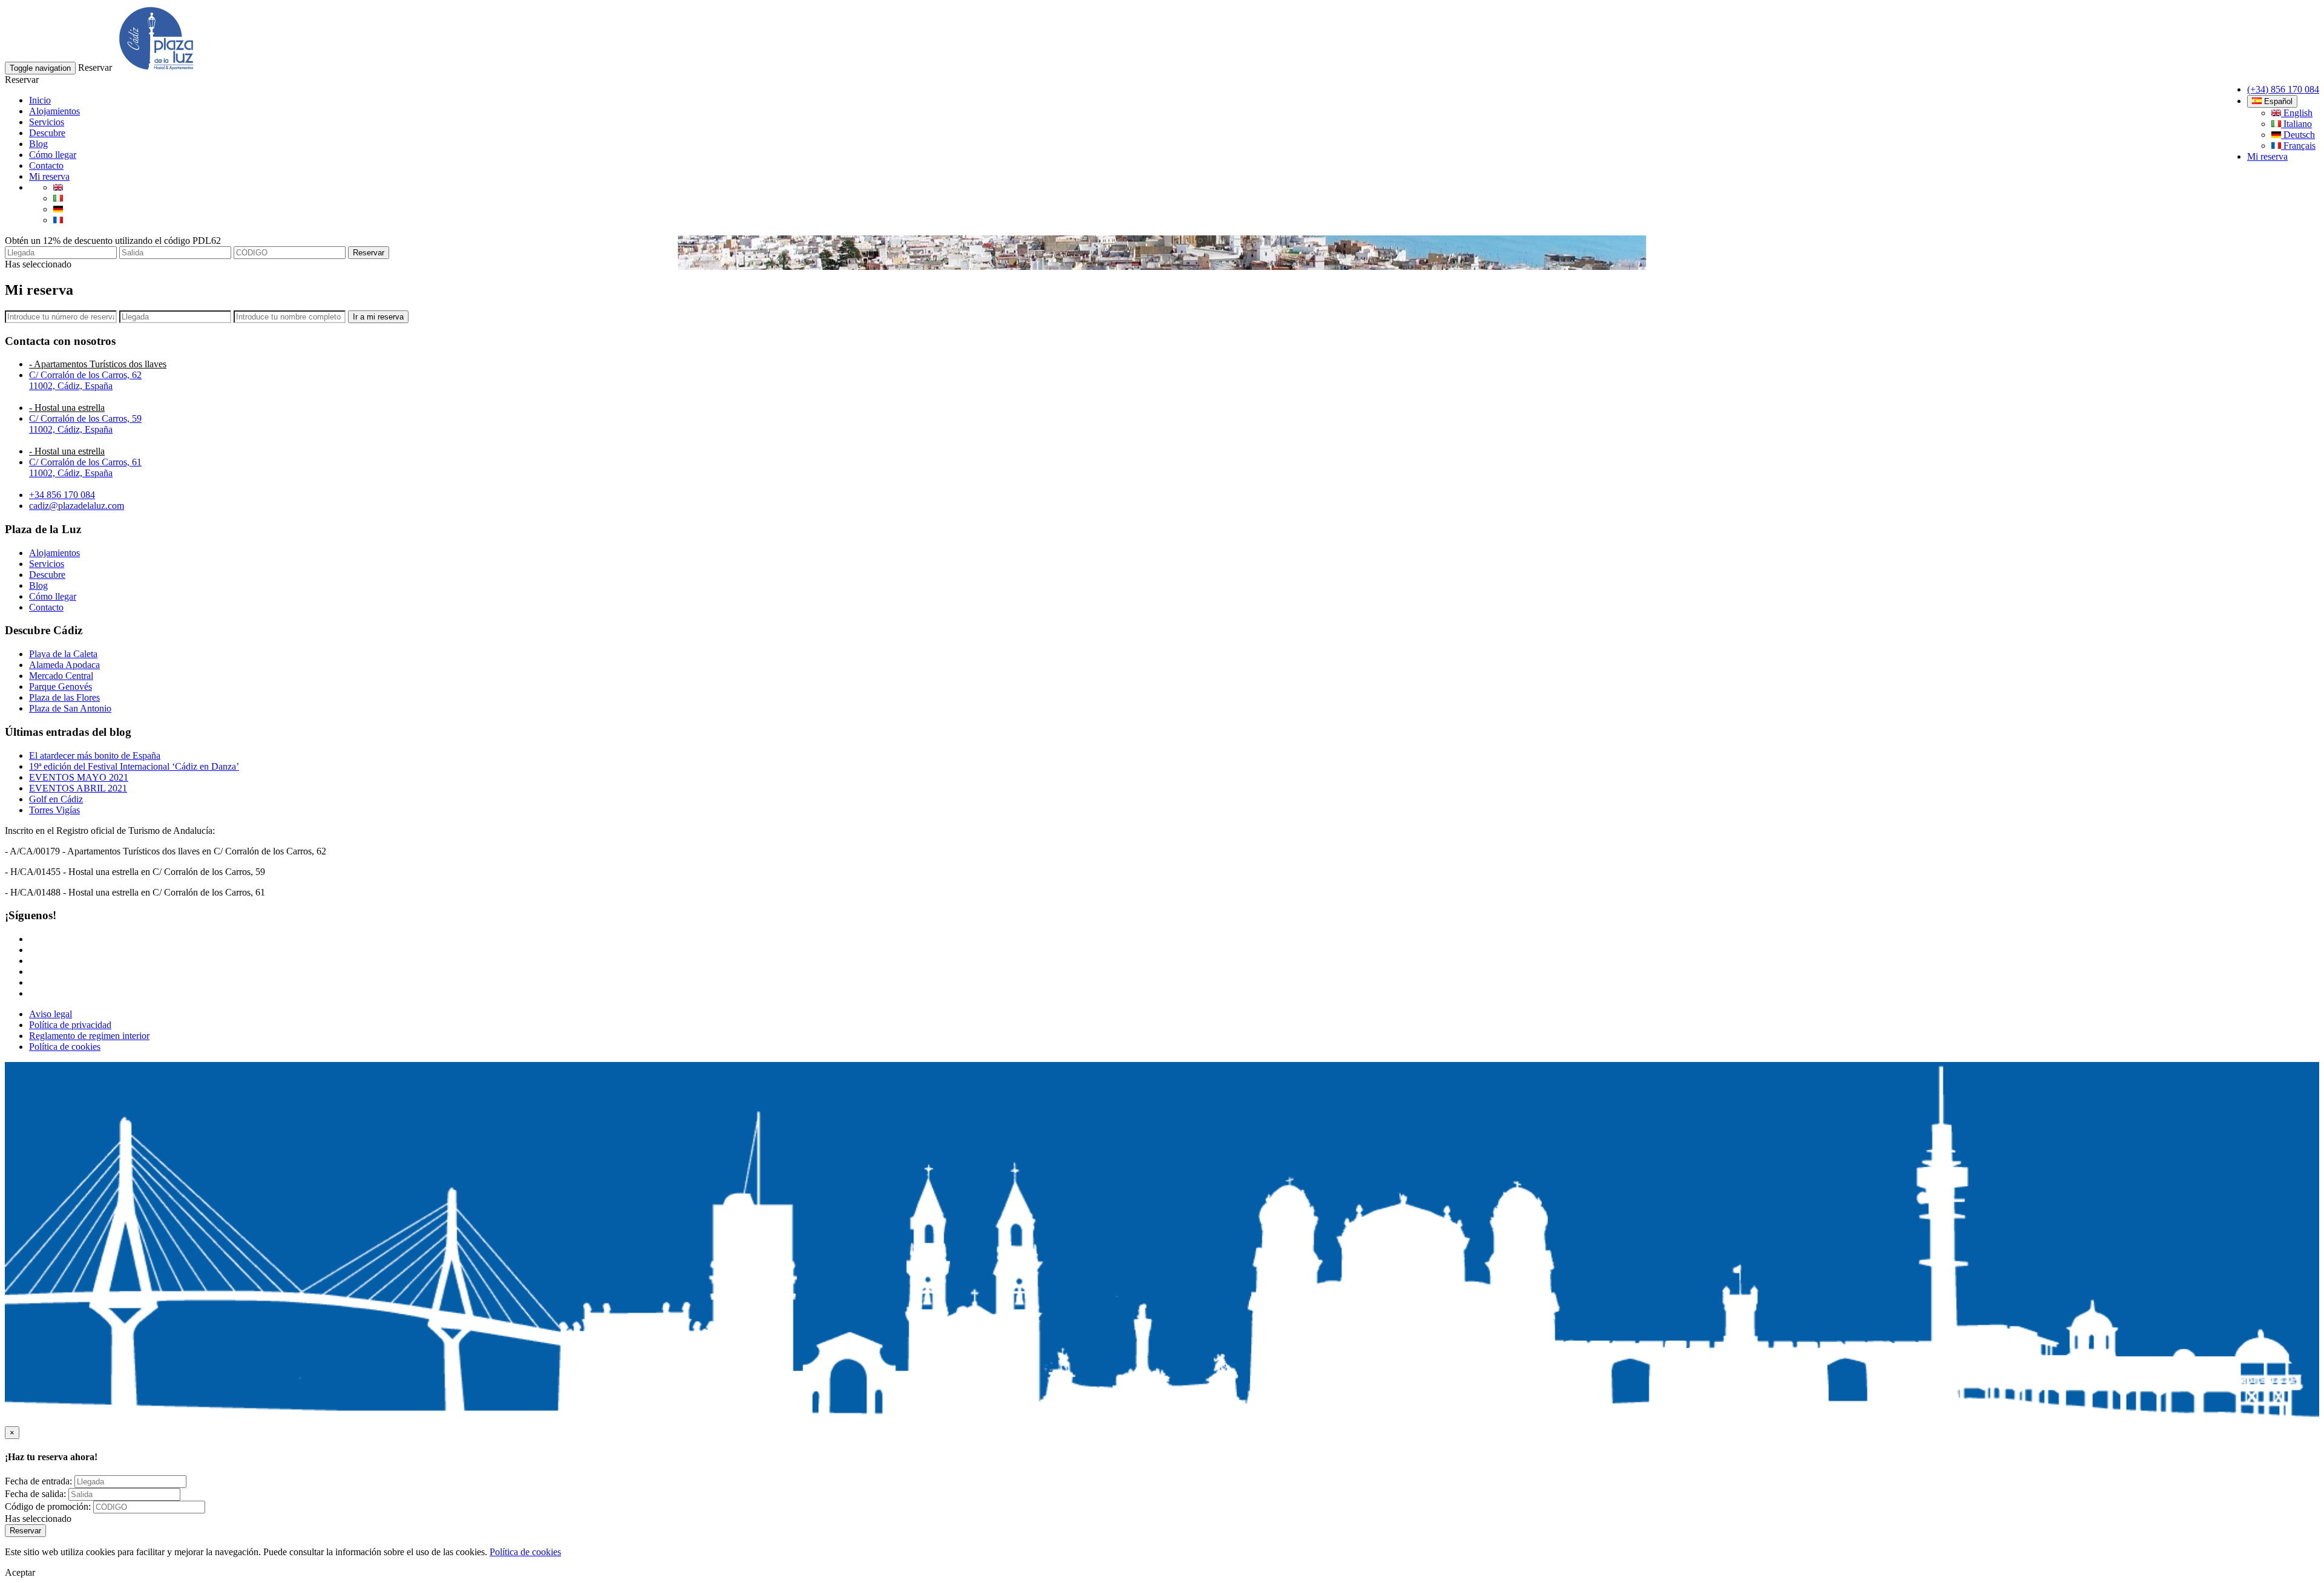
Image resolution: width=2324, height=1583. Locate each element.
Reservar (369, 253)
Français (2298, 146)
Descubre (47, 133)
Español (2277, 101)
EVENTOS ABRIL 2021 (78, 788)
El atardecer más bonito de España (95, 755)
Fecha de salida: (35, 1494)
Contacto (46, 166)
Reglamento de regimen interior (89, 1036)
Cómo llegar (53, 155)
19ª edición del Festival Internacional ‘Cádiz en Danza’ (134, 766)
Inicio (40, 100)
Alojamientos (54, 111)
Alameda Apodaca (64, 665)
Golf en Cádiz (56, 799)
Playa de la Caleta (63, 654)
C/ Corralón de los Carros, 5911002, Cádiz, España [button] (85, 424)
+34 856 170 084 (62, 495)
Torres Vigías (54, 810)
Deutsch (2298, 135)
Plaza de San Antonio (70, 708)
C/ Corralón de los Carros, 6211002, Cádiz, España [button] (85, 380)
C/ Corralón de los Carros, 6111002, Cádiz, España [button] (85, 467)
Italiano (2296, 124)
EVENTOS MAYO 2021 (79, 777)
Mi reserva (2267, 156)
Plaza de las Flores (64, 697)
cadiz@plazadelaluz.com (77, 506)
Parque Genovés (61, 687)
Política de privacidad (70, 1025)
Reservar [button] (95, 67)
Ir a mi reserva (378, 317)
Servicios (47, 122)
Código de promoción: (48, 1506)
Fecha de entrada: (38, 1481)
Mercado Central (61, 676)
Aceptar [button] (20, 1572)
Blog (38, 144)
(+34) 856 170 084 (2283, 89)
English (2297, 113)
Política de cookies (65, 1047)
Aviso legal (51, 1014)
